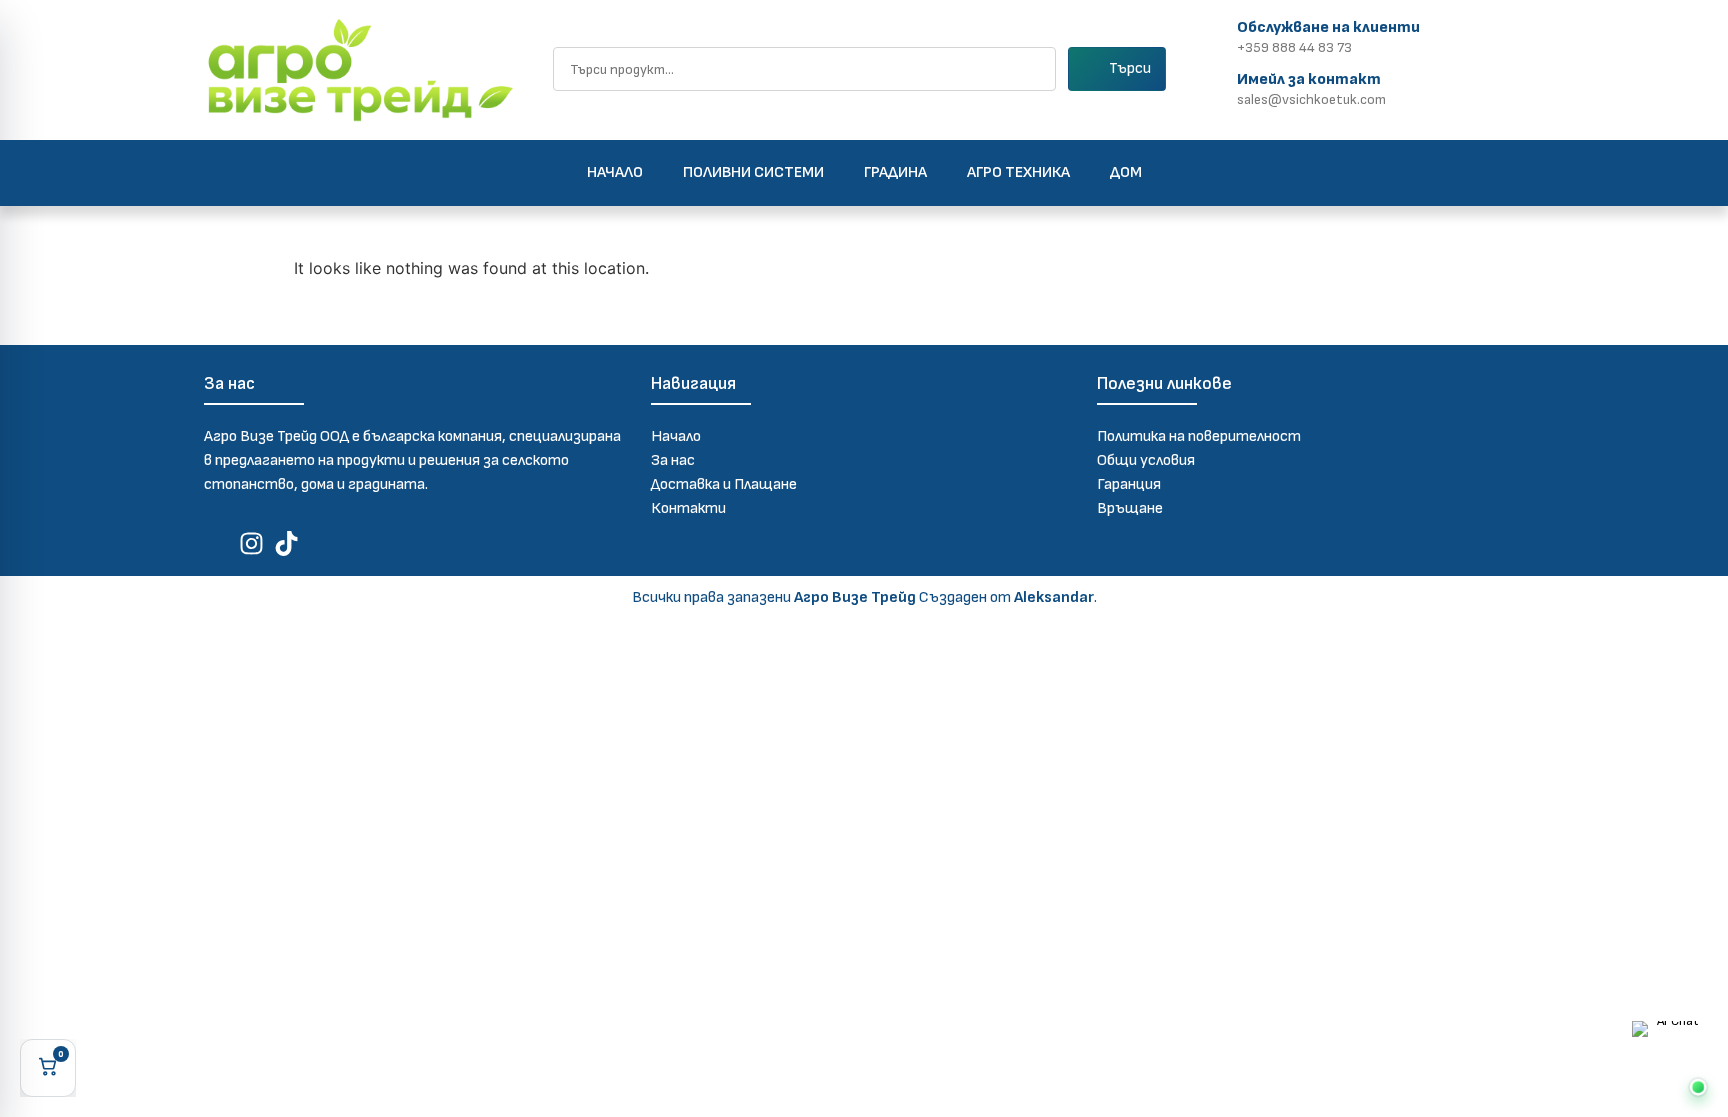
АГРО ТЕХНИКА (1018, 172)
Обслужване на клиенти (1328, 27)
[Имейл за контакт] (1214, 86)
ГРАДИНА (895, 172)
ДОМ (1126, 172)
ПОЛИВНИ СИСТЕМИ (753, 172)
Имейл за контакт (1309, 79)
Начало (615, 172)
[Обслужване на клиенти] (1214, 34)
